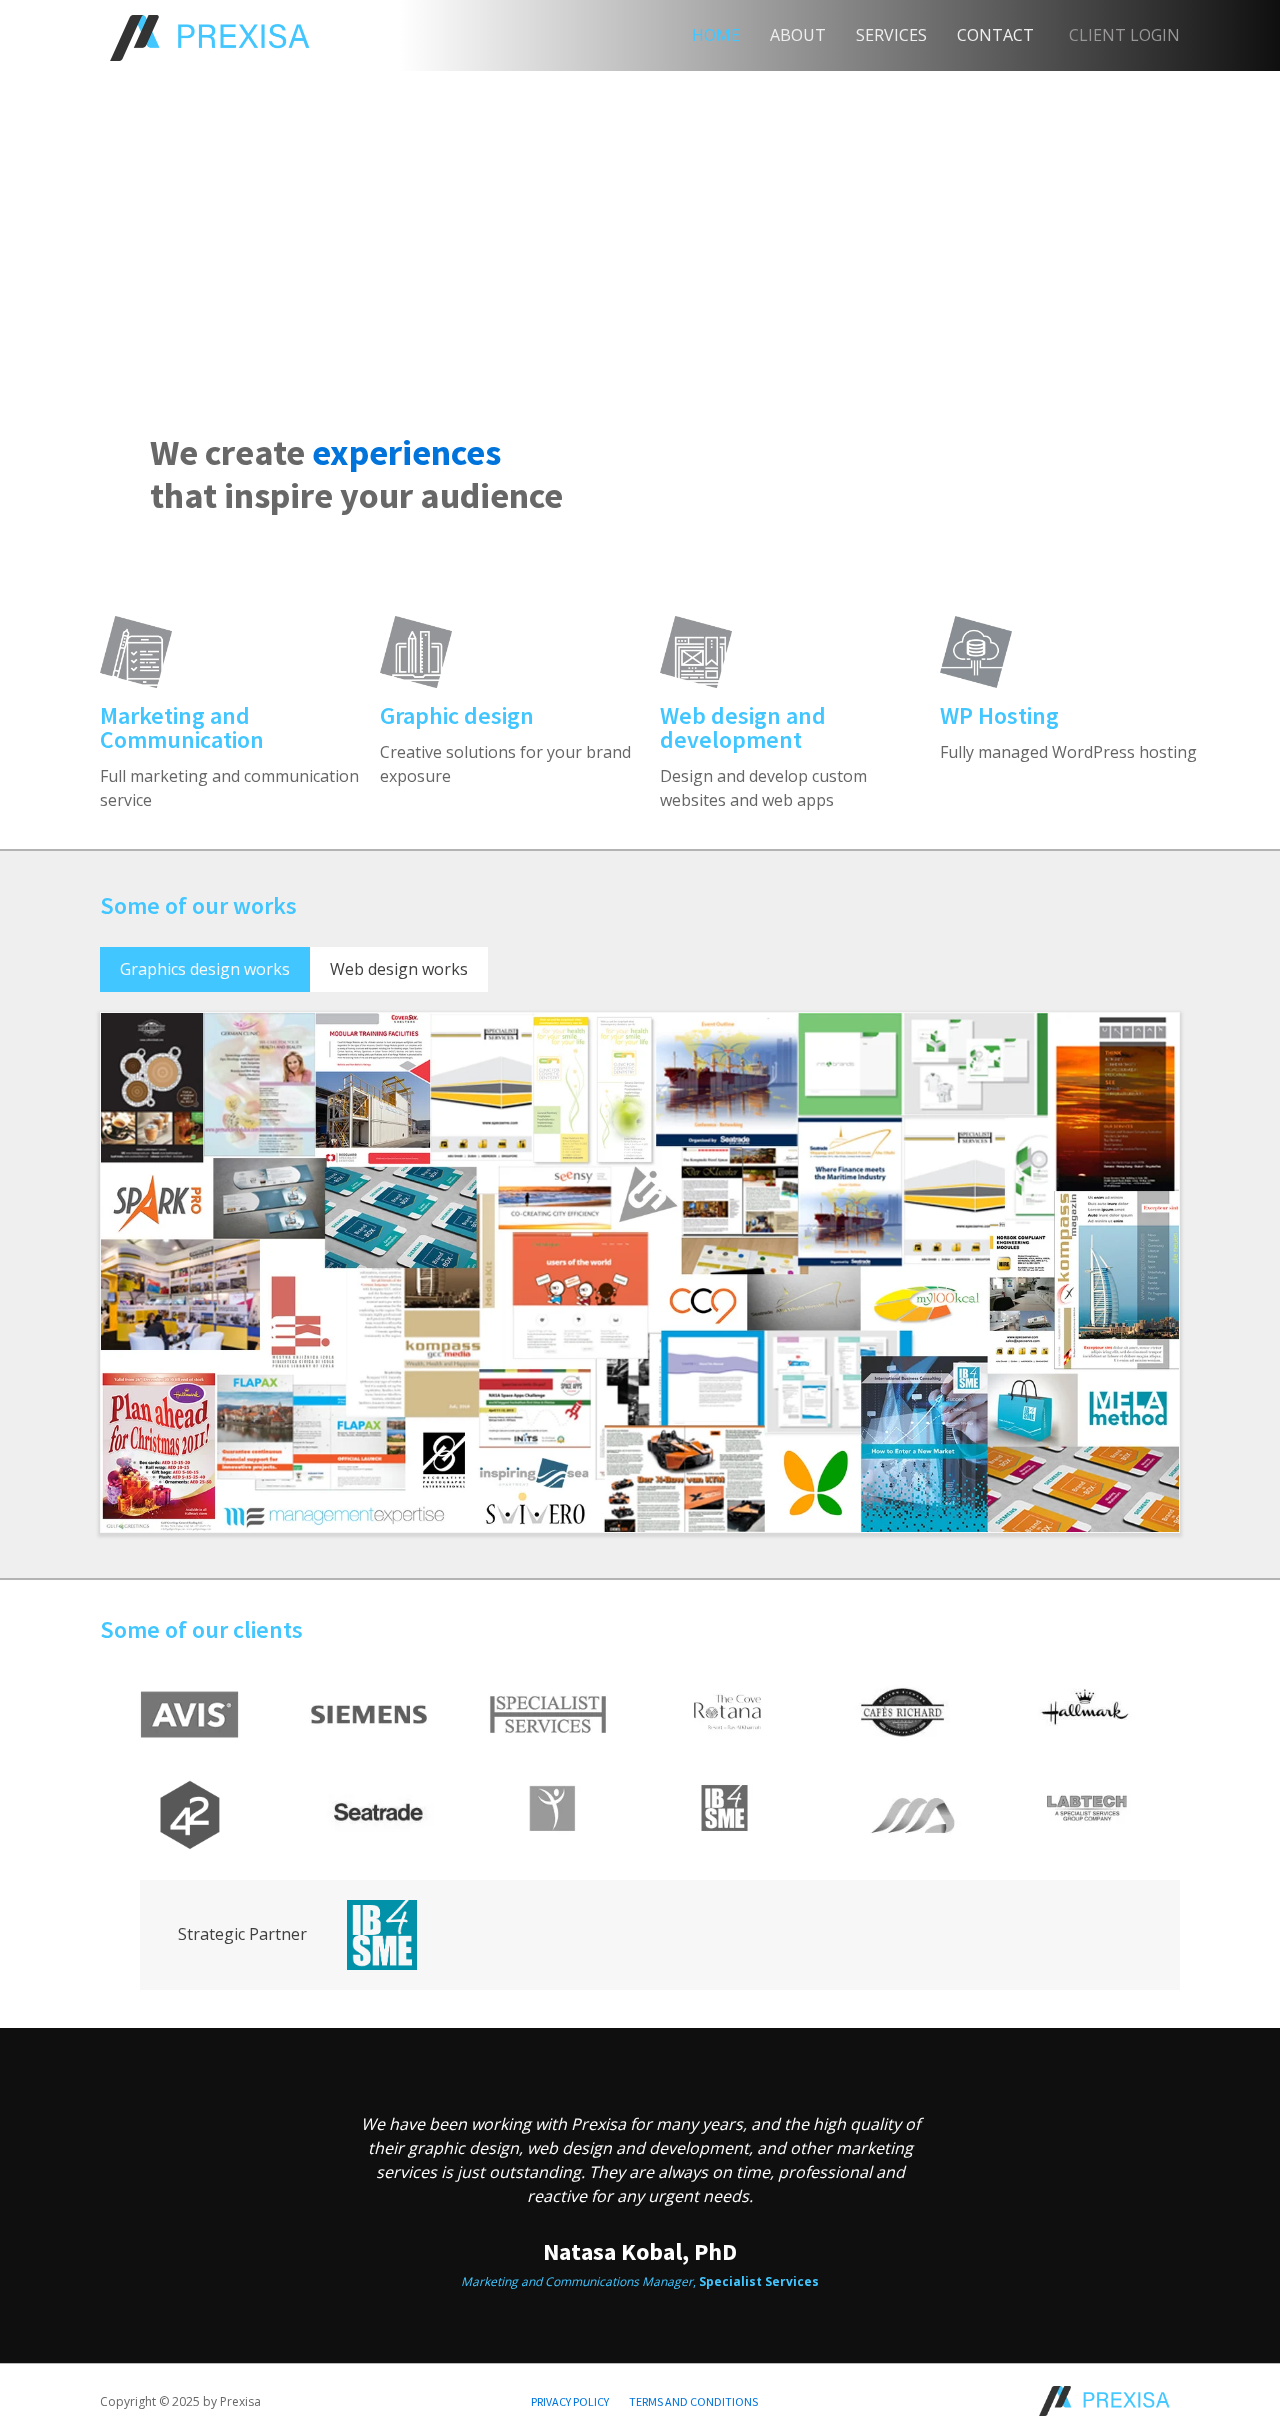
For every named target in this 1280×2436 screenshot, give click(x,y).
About (798, 35)
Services (891, 35)
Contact (995, 35)
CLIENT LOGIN (1124, 35)
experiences (406, 452)
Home (716, 35)
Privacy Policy (570, 2401)
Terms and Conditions (693, 2401)
